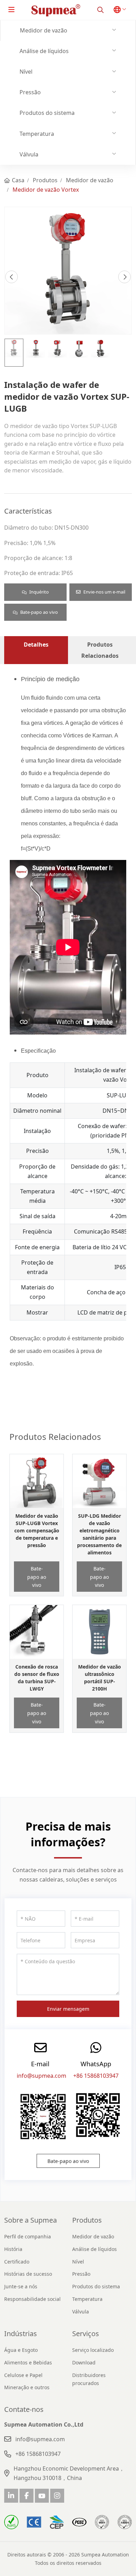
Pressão (30, 92)
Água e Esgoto (21, 2350)
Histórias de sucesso (28, 2274)
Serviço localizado (93, 2350)
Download (84, 2362)
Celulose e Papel (23, 2375)
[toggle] (12, 10)
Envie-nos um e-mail (104, 592)
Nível (26, 72)
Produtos (87, 2220)
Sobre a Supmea (31, 2220)
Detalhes (36, 645)
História (13, 2249)
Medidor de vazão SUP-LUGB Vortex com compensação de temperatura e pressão (37, 1530)
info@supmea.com (41, 2076)
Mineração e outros (27, 2387)
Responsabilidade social (32, 2299)
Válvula (29, 154)
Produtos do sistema (47, 113)
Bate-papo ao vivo (39, 612)
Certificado (17, 2262)
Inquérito (39, 592)
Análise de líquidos (44, 51)
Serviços (86, 2334)
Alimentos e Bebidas (28, 2362)
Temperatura (37, 134)
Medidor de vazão (44, 30)
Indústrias (21, 2334)
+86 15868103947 (96, 2076)
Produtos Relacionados (100, 650)
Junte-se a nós (21, 2286)
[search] (100, 10)
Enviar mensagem (68, 2009)
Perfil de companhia (28, 2236)
